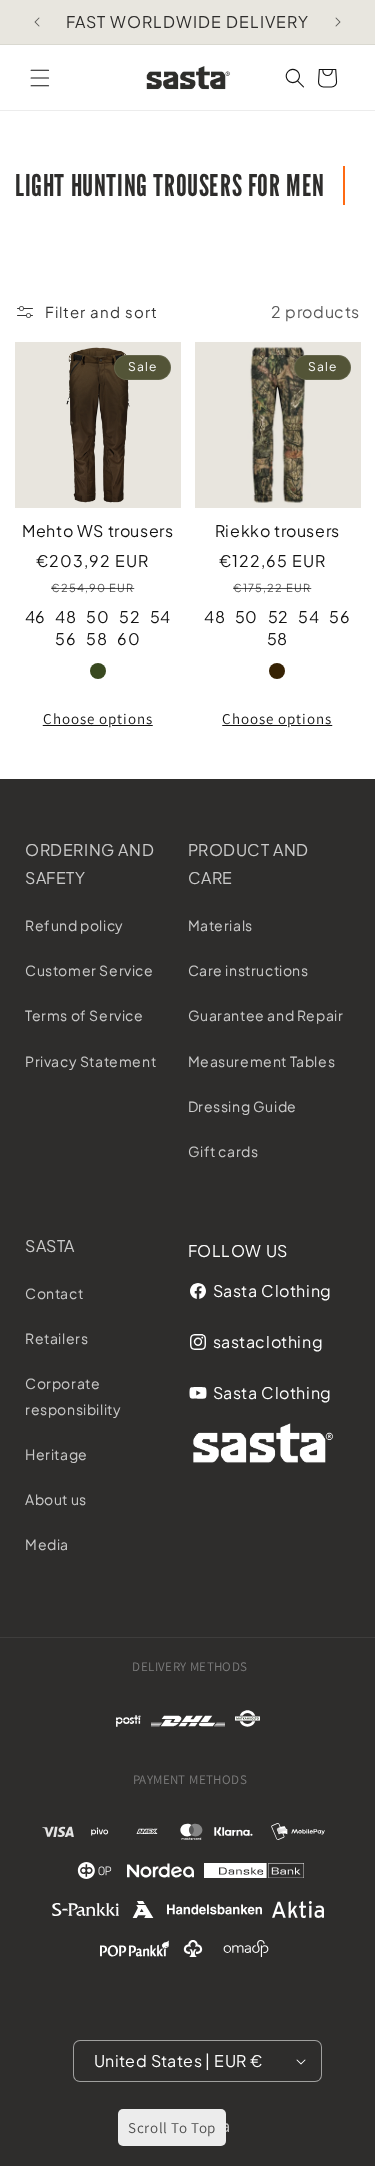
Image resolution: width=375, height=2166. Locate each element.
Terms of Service (84, 1015)
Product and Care (249, 864)
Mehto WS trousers (97, 531)
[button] (40, 78)
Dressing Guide (242, 1106)
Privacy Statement (90, 1061)
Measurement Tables (262, 1061)
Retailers (56, 1338)
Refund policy (74, 925)
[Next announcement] (338, 22)
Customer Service (89, 970)
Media (47, 1544)
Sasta (50, 1245)
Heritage (56, 1454)
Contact (54, 1293)
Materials (220, 925)
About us (56, 1499)
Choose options (98, 718)
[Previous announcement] (37, 22)
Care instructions (248, 970)
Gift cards (223, 1151)
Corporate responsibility (73, 1395)
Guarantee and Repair (266, 1015)
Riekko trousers (277, 531)
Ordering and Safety (89, 864)
